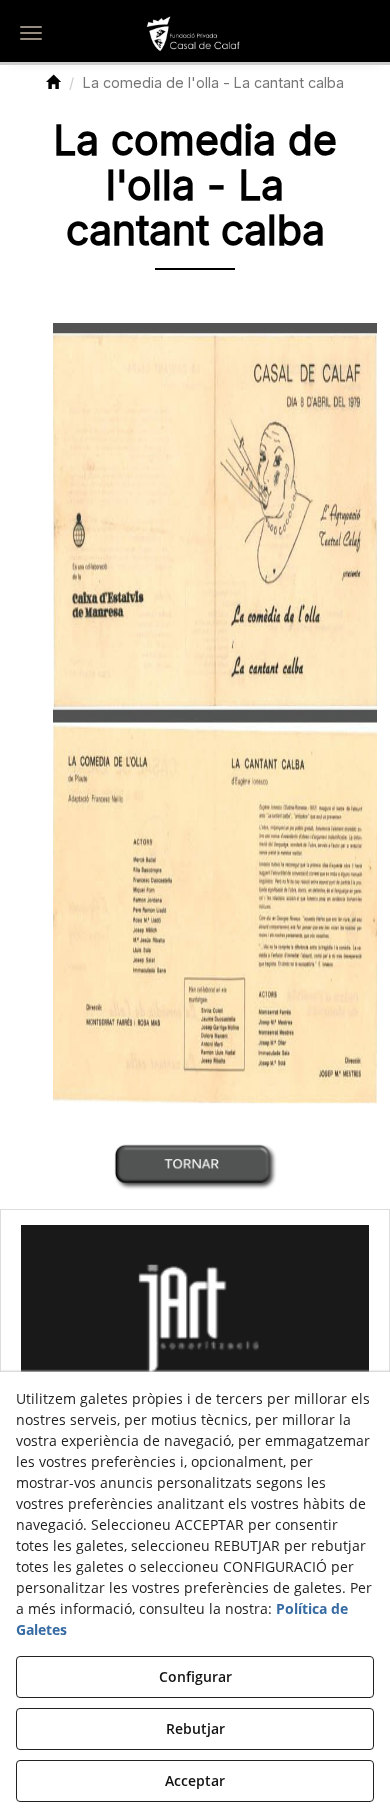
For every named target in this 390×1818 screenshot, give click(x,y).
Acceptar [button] (195, 1780)
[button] (195, 35)
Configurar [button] (195, 1676)
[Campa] (195, 1312)
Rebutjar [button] (195, 1728)
